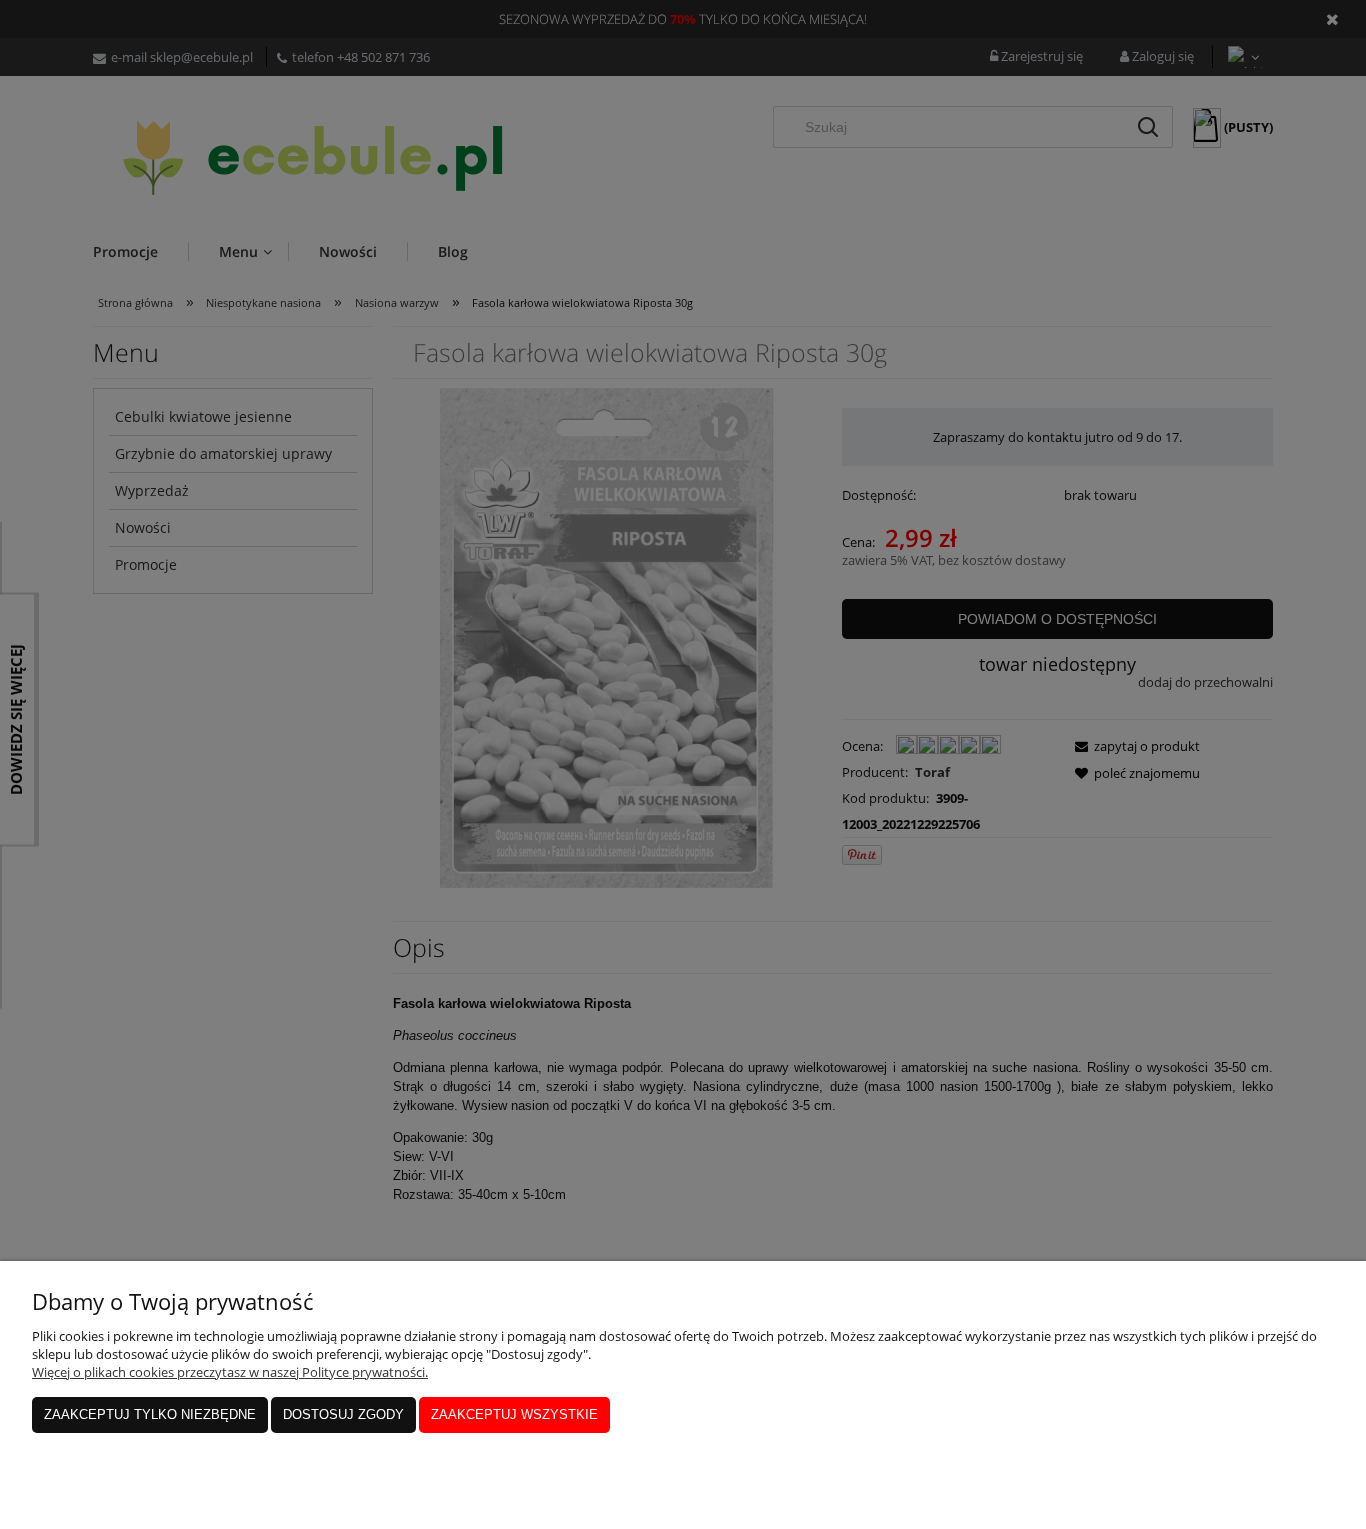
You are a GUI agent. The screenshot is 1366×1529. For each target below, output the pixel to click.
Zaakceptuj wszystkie (514, 1414)
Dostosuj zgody (343, 1414)
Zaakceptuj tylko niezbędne (150, 1414)
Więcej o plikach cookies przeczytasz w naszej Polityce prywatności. (230, 1372)
